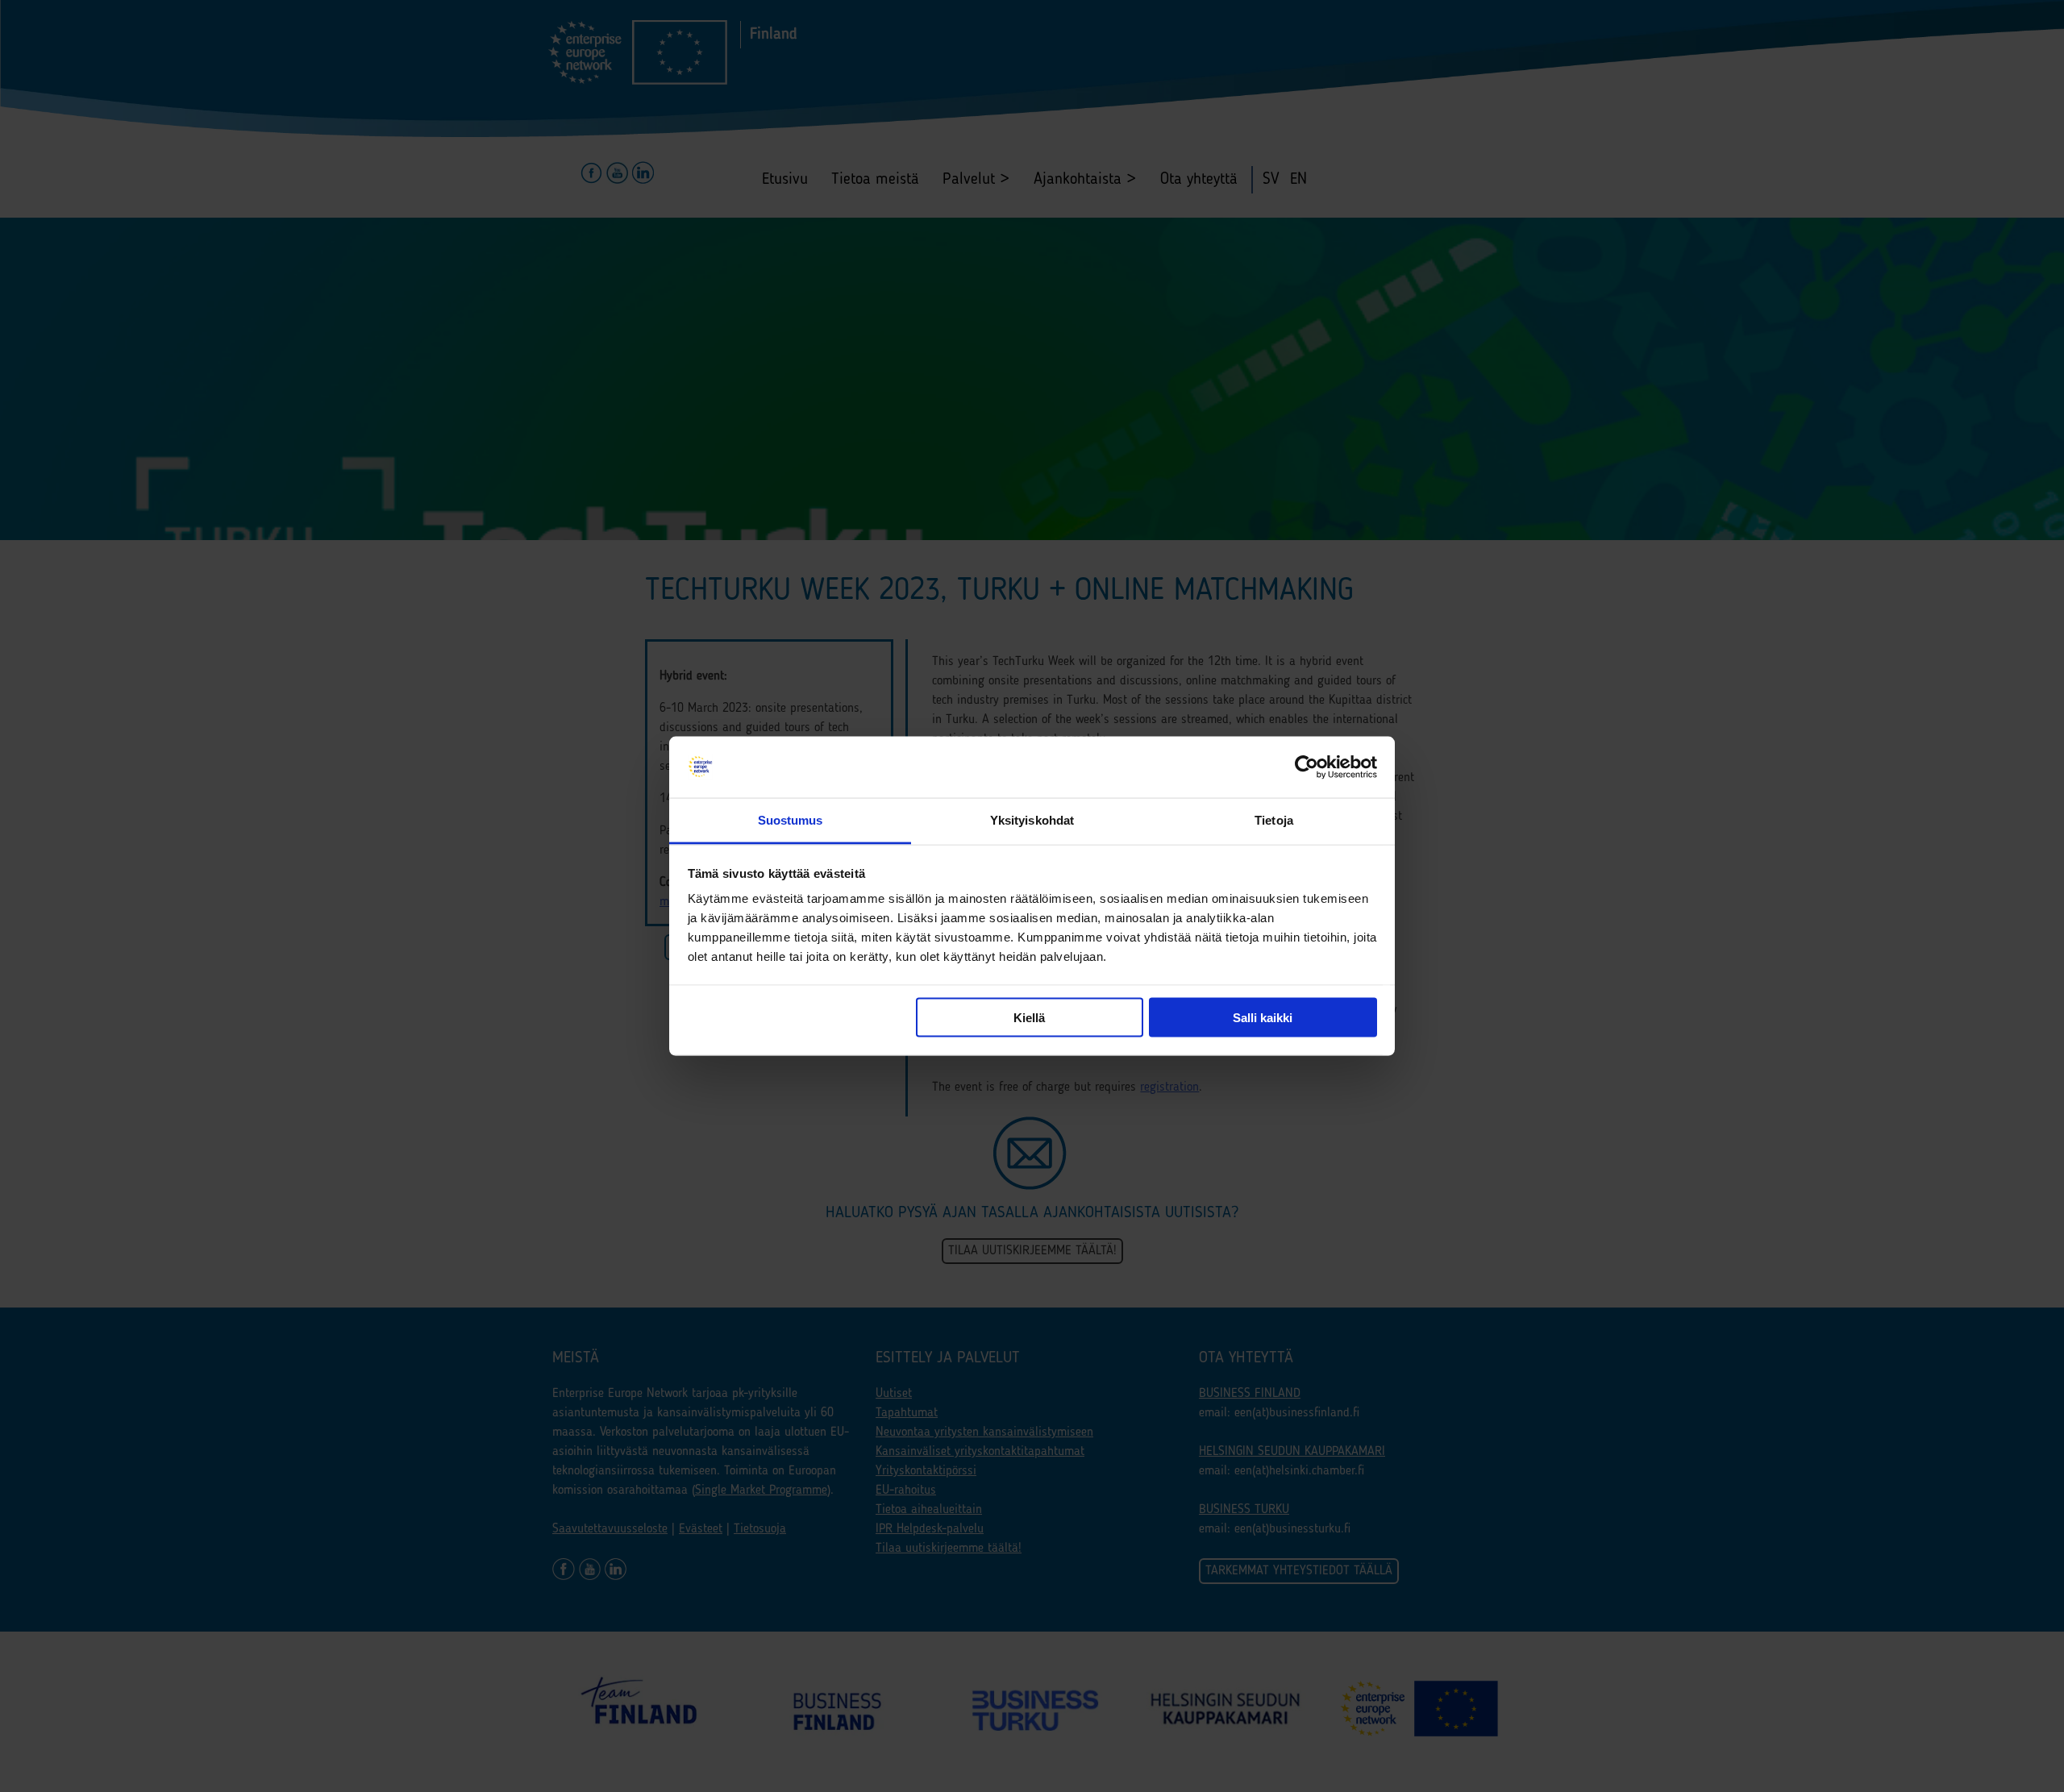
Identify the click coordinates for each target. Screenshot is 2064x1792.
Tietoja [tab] (1274, 820)
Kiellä (1029, 1017)
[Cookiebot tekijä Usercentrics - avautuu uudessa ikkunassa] (1307, 767)
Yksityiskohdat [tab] (1032, 820)
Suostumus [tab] (791, 820)
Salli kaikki (1263, 1017)
